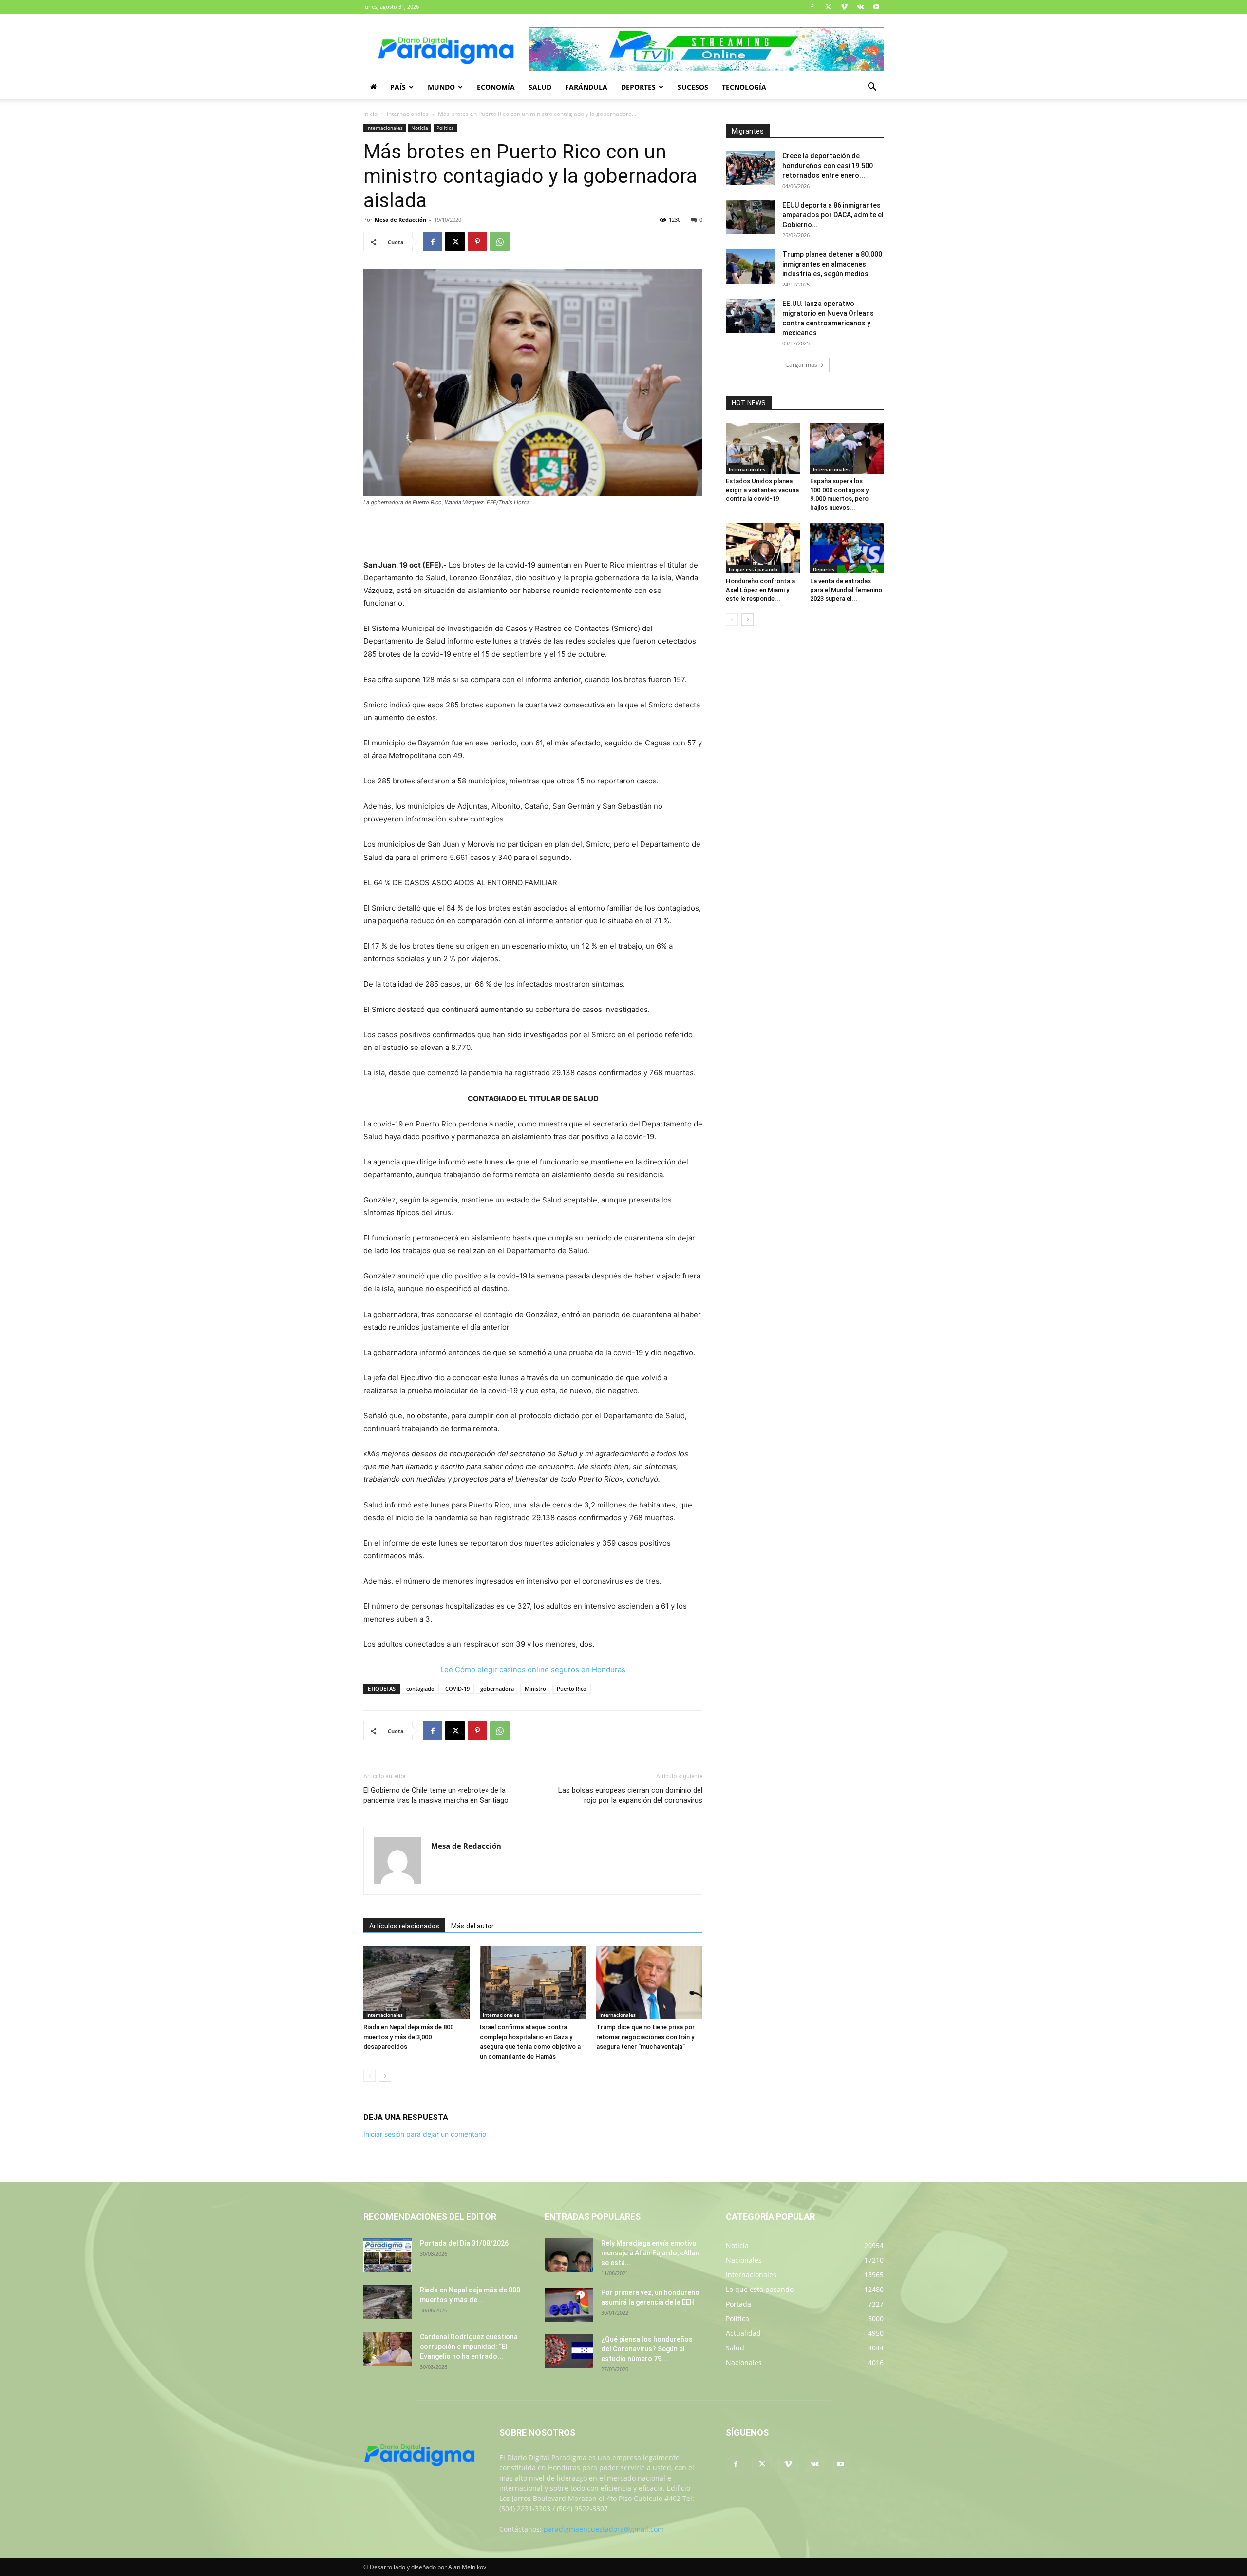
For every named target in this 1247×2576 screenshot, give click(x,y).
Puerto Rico (572, 1689)
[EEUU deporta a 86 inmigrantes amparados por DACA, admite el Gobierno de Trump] (750, 217)
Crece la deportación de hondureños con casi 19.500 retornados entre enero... (828, 166)
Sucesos (693, 87)
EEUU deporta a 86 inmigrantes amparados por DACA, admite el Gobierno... (833, 215)
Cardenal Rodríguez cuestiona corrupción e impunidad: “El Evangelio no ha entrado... (469, 2347)
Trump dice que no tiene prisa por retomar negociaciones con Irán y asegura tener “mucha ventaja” (645, 2037)
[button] (872, 88)
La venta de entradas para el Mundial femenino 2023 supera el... (846, 590)
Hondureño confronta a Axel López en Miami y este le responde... (760, 590)
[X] (828, 7)
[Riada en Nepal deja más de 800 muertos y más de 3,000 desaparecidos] (416, 1983)
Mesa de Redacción (400, 219)
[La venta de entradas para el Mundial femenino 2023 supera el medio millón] (847, 548)
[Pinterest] (477, 242)
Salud (540, 87)
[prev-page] (369, 2076)
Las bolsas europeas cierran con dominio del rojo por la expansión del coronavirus (630, 1795)
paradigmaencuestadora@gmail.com (604, 2529)
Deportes (638, 87)
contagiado (420, 1689)
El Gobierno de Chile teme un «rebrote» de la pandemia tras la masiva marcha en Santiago (436, 1795)
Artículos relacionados (404, 1926)
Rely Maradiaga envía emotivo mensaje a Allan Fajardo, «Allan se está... (650, 2253)
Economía (496, 87)
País (398, 87)
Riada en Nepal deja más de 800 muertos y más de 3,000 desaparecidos (408, 2037)
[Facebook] (812, 7)
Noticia (420, 128)
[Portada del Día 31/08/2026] (388, 2255)
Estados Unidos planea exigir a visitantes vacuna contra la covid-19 (762, 490)
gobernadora (497, 1689)
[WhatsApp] (500, 242)
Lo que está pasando (753, 569)
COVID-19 (457, 1689)
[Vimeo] (844, 7)
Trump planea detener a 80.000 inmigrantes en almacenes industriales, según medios (832, 264)
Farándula (586, 87)
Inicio (370, 114)
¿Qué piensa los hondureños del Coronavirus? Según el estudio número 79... (647, 2349)
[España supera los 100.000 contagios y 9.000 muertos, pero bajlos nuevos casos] (847, 448)
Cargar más (801, 365)
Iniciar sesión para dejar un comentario (425, 2134)
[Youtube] (876, 7)
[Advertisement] (533, 534)
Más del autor (472, 1926)
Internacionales (408, 114)
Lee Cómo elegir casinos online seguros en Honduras (533, 1670)
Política (445, 128)
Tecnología (744, 87)
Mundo (441, 87)
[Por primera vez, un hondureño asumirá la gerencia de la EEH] (569, 2305)
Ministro (535, 1689)
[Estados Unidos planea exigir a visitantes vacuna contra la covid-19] (763, 448)
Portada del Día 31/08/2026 (464, 2243)
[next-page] (385, 2076)
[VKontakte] (860, 7)
